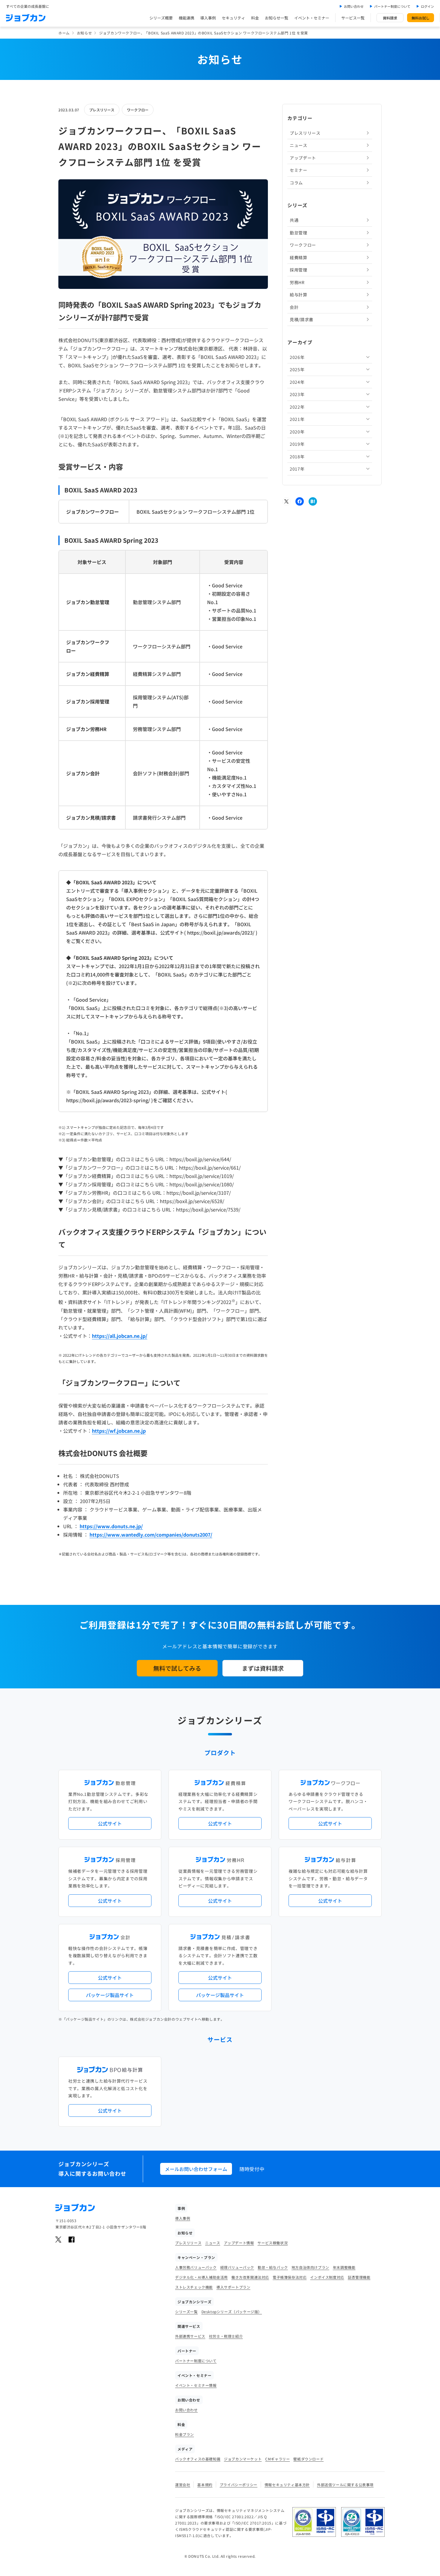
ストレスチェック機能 (194, 2287)
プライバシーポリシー (239, 2485)
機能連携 (186, 18)
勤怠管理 (299, 233)
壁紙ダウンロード (308, 2459)
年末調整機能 (344, 2267)
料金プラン (185, 2434)
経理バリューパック (237, 2267)
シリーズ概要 (161, 18)
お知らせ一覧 (277, 18)
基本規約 (205, 2485)
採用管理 (299, 270)
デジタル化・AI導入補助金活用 (201, 2277)
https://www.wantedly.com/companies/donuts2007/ (151, 1535)
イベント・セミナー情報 (196, 2385)
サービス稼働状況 (273, 2243)
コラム (296, 183)
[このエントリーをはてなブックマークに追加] (313, 501)
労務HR (297, 282)
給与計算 (299, 295)
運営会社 (183, 2485)
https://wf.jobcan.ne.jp (119, 1431)
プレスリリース (102, 110)
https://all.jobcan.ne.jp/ (120, 1336)
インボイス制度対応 (327, 2277)
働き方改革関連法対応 (250, 2277)
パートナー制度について (392, 6)
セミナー (299, 170)
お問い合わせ (354, 6)
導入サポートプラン (233, 2287)
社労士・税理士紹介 (226, 2336)
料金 (255, 18)
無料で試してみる (177, 1668)
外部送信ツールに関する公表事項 (345, 2485)
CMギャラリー (277, 2459)
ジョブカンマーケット (243, 2459)
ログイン (427, 6)
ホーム (64, 33)
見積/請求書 (302, 319)
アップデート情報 (239, 2243)
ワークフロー (138, 110)
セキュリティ (233, 18)
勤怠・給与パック (273, 2267)
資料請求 (390, 18)
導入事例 (208, 18)
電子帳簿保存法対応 (290, 2277)
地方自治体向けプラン (310, 2267)
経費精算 (299, 257)
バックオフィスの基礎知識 (198, 2459)
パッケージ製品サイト (110, 1995)
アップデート (303, 158)
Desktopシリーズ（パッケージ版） (232, 2312)
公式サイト (110, 1823)
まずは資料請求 (263, 1668)
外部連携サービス (190, 2336)
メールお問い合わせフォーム (196, 2169)
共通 (294, 220)
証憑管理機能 (359, 2277)
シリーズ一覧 (186, 2312)
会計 (294, 307)
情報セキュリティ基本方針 (287, 2485)
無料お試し (421, 18)
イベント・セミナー (312, 18)
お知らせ (84, 33)
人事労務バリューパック (196, 2267)
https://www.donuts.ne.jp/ (111, 1526)
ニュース (299, 145)
